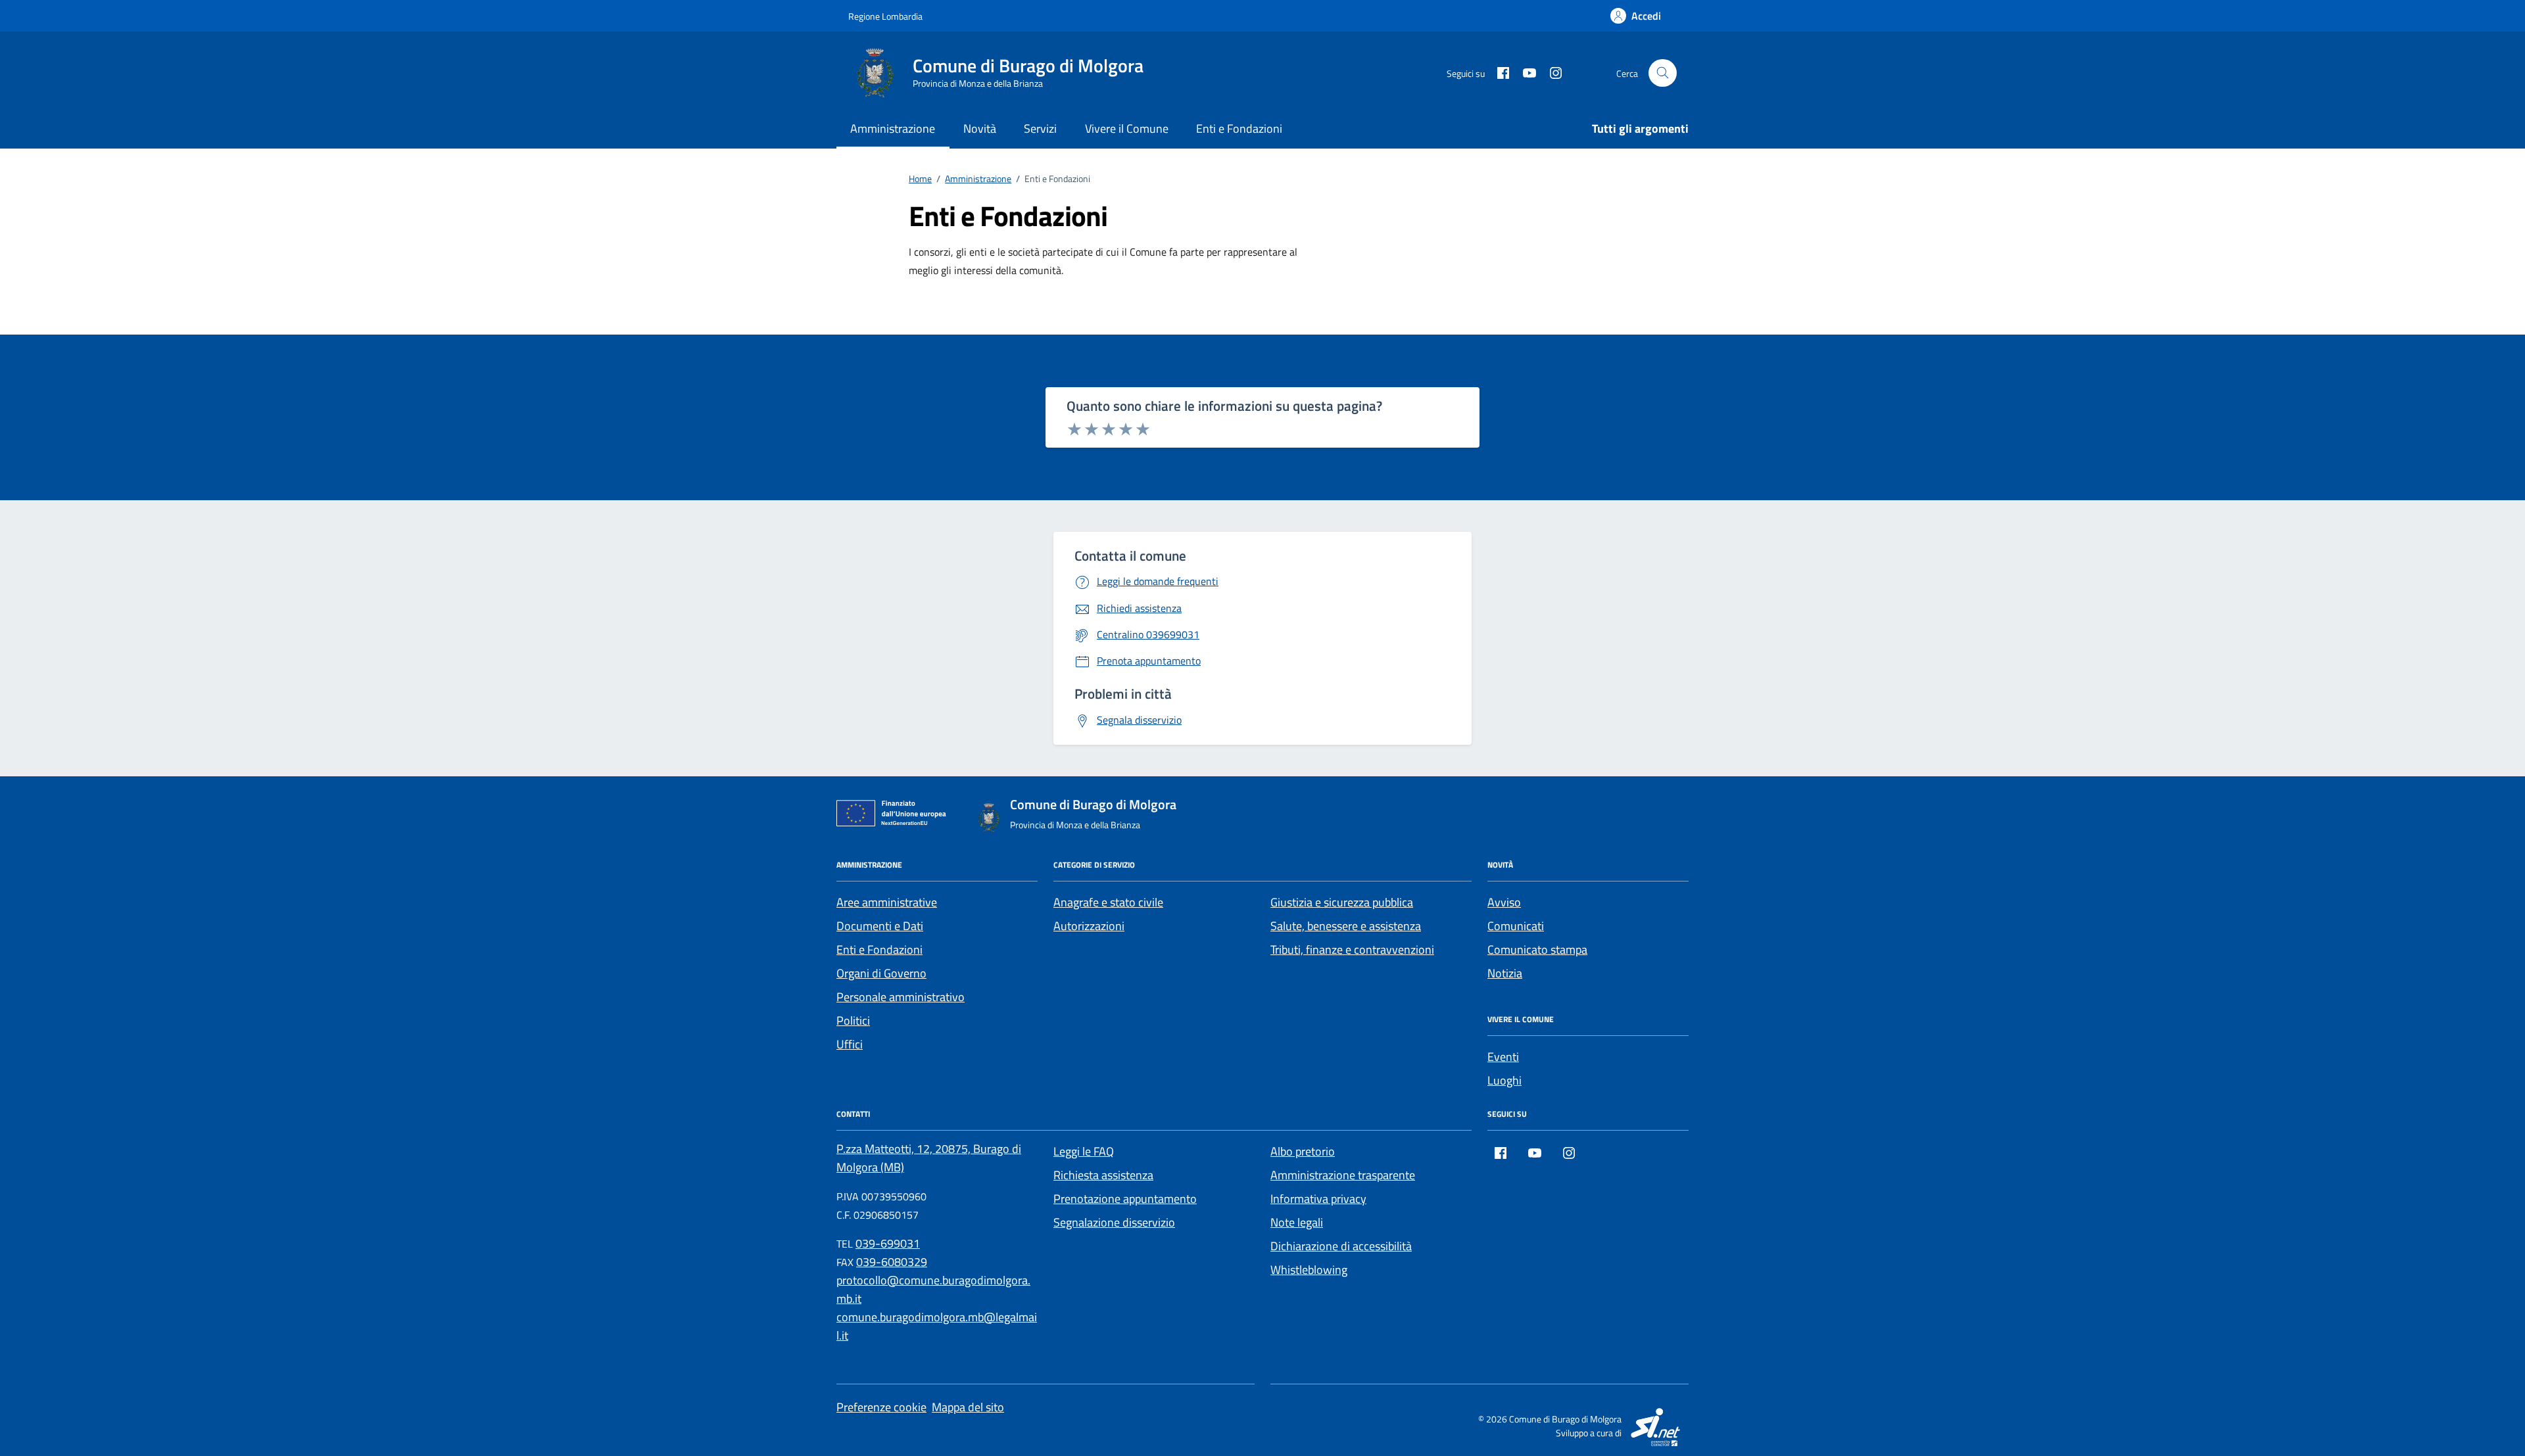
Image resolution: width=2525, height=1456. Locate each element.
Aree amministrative (887, 902)
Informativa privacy (1318, 1199)
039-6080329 (892, 1262)
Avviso (1504, 902)
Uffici (850, 1044)
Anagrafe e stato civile (1108, 902)
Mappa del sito (968, 1407)
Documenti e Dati (880, 926)
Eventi (1503, 1057)
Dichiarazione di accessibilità (1341, 1246)
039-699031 (888, 1243)
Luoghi (1504, 1080)
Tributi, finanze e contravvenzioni (1352, 950)
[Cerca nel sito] (1663, 73)
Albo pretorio (1303, 1151)
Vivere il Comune (1127, 129)
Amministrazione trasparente (1343, 1175)
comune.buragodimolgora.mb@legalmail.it (937, 1326)
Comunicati (1516, 926)
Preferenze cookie (881, 1407)
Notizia (1505, 973)
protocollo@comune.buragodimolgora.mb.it (933, 1289)
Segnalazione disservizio (1114, 1222)
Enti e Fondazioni (1239, 129)
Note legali (1297, 1222)
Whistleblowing (1309, 1270)
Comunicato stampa (1537, 950)
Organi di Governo (881, 973)
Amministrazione (893, 129)
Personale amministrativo (901, 997)
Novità (980, 129)
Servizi (1040, 129)
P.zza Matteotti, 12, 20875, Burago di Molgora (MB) (929, 1158)
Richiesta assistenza (1103, 1175)
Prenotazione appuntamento (1125, 1199)
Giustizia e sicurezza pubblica (1342, 902)
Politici (853, 1021)
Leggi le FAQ (1084, 1151)
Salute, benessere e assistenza (1346, 926)
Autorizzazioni (1089, 926)
